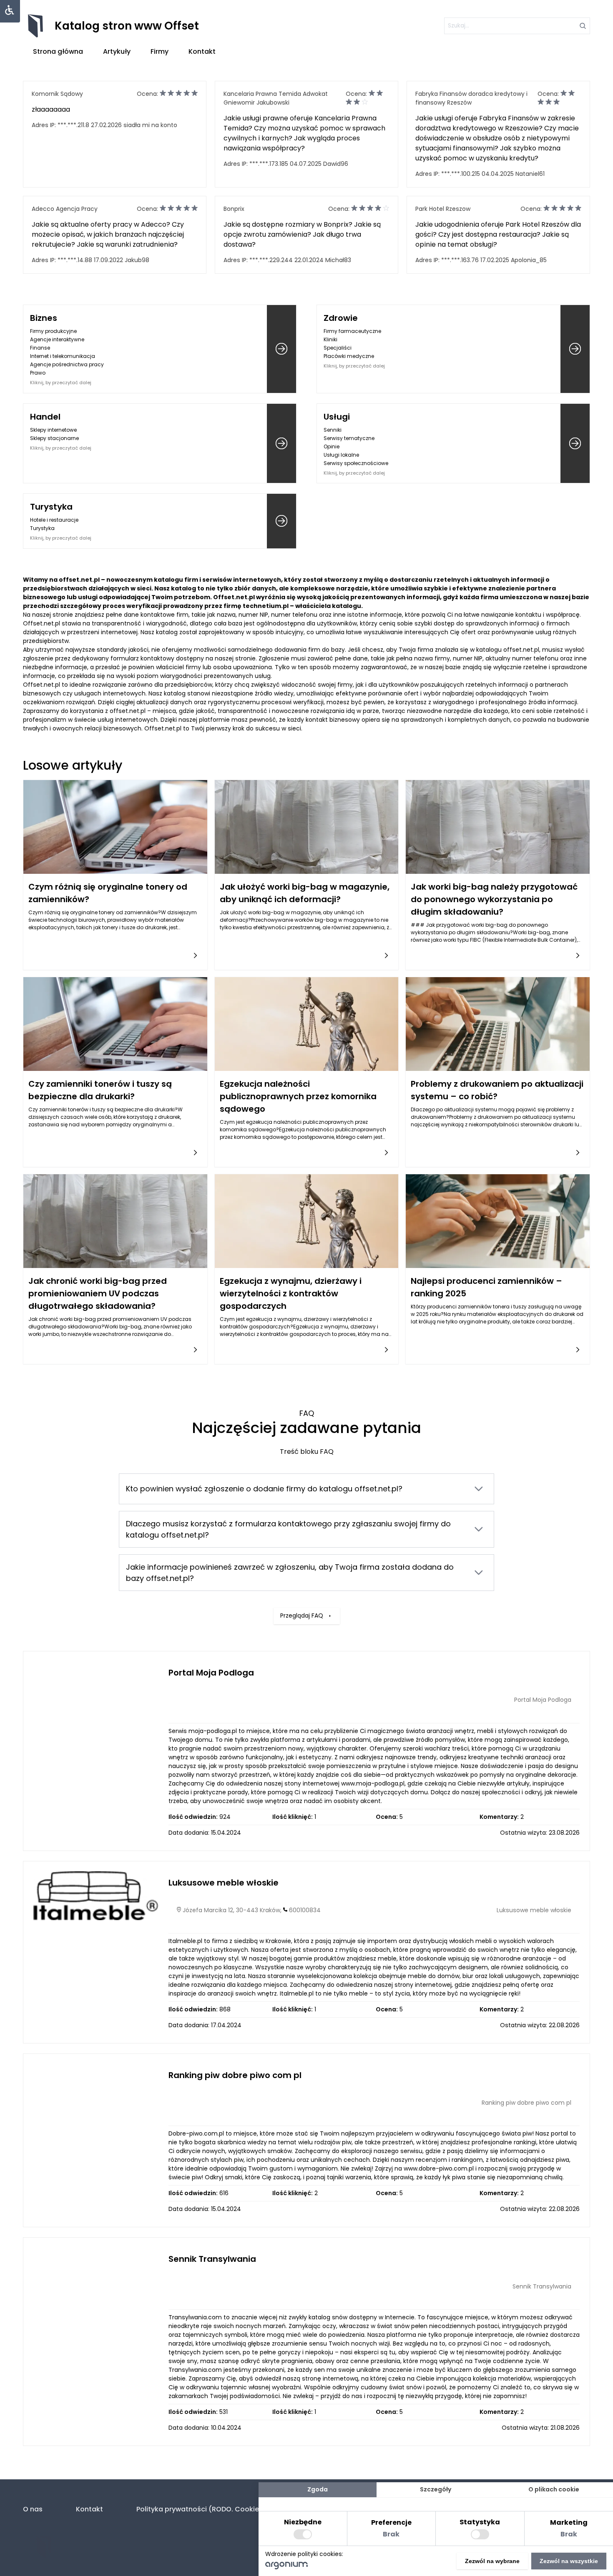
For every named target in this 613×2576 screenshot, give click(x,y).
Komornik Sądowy (57, 94)
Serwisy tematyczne (349, 438)
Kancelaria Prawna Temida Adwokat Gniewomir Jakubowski (276, 98)
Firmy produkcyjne (53, 331)
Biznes (44, 318)
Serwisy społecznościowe (356, 463)
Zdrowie (341, 318)
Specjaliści (338, 348)
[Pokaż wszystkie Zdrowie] (575, 349)
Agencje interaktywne (57, 339)
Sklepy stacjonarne (54, 438)
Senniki (333, 430)
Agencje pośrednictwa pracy (67, 364)
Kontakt (202, 51)
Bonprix (234, 209)
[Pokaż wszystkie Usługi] (575, 444)
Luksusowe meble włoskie (224, 1883)
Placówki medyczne (349, 356)
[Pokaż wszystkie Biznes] (281, 349)
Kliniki (330, 339)
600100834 (305, 1910)
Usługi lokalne (341, 455)
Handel (45, 417)
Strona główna (58, 51)
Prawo (38, 373)
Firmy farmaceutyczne (352, 331)
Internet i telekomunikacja (63, 356)
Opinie (332, 446)
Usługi (337, 417)
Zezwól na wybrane (492, 2561)
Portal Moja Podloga (211, 1673)
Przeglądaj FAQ (302, 1616)
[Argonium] (287, 2567)
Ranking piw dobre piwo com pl (235, 2075)
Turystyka (51, 507)
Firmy (160, 51)
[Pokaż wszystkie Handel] (281, 444)
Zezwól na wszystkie (569, 2561)
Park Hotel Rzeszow (443, 209)
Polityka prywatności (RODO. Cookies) (201, 2509)
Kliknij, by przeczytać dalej (61, 383)
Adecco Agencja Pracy (65, 209)
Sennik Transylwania (212, 2259)
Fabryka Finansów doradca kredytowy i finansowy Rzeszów (471, 98)
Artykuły (117, 51)
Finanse (40, 348)
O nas (33, 2509)
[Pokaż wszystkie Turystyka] (281, 521)
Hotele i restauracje (54, 520)
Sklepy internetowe (53, 430)
